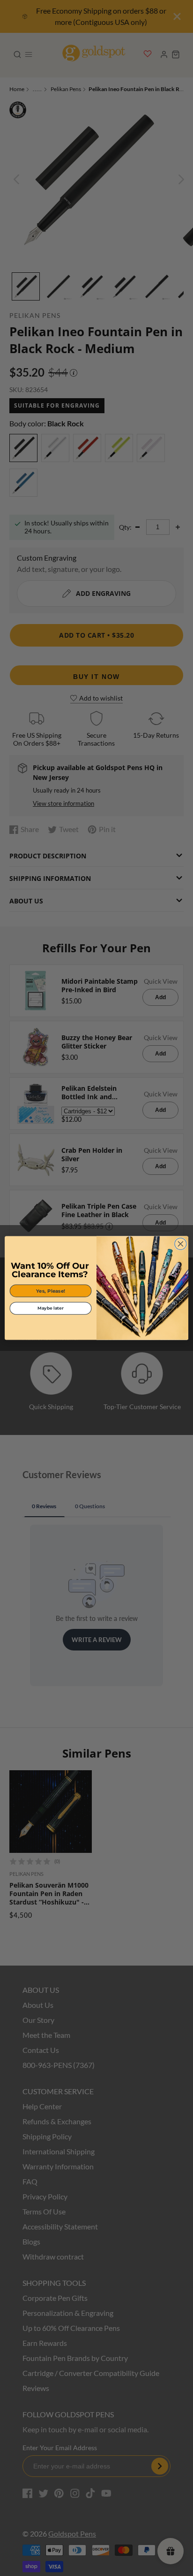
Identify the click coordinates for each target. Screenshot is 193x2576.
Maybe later (50, 1308)
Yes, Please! (51, 1291)
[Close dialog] (181, 1244)
